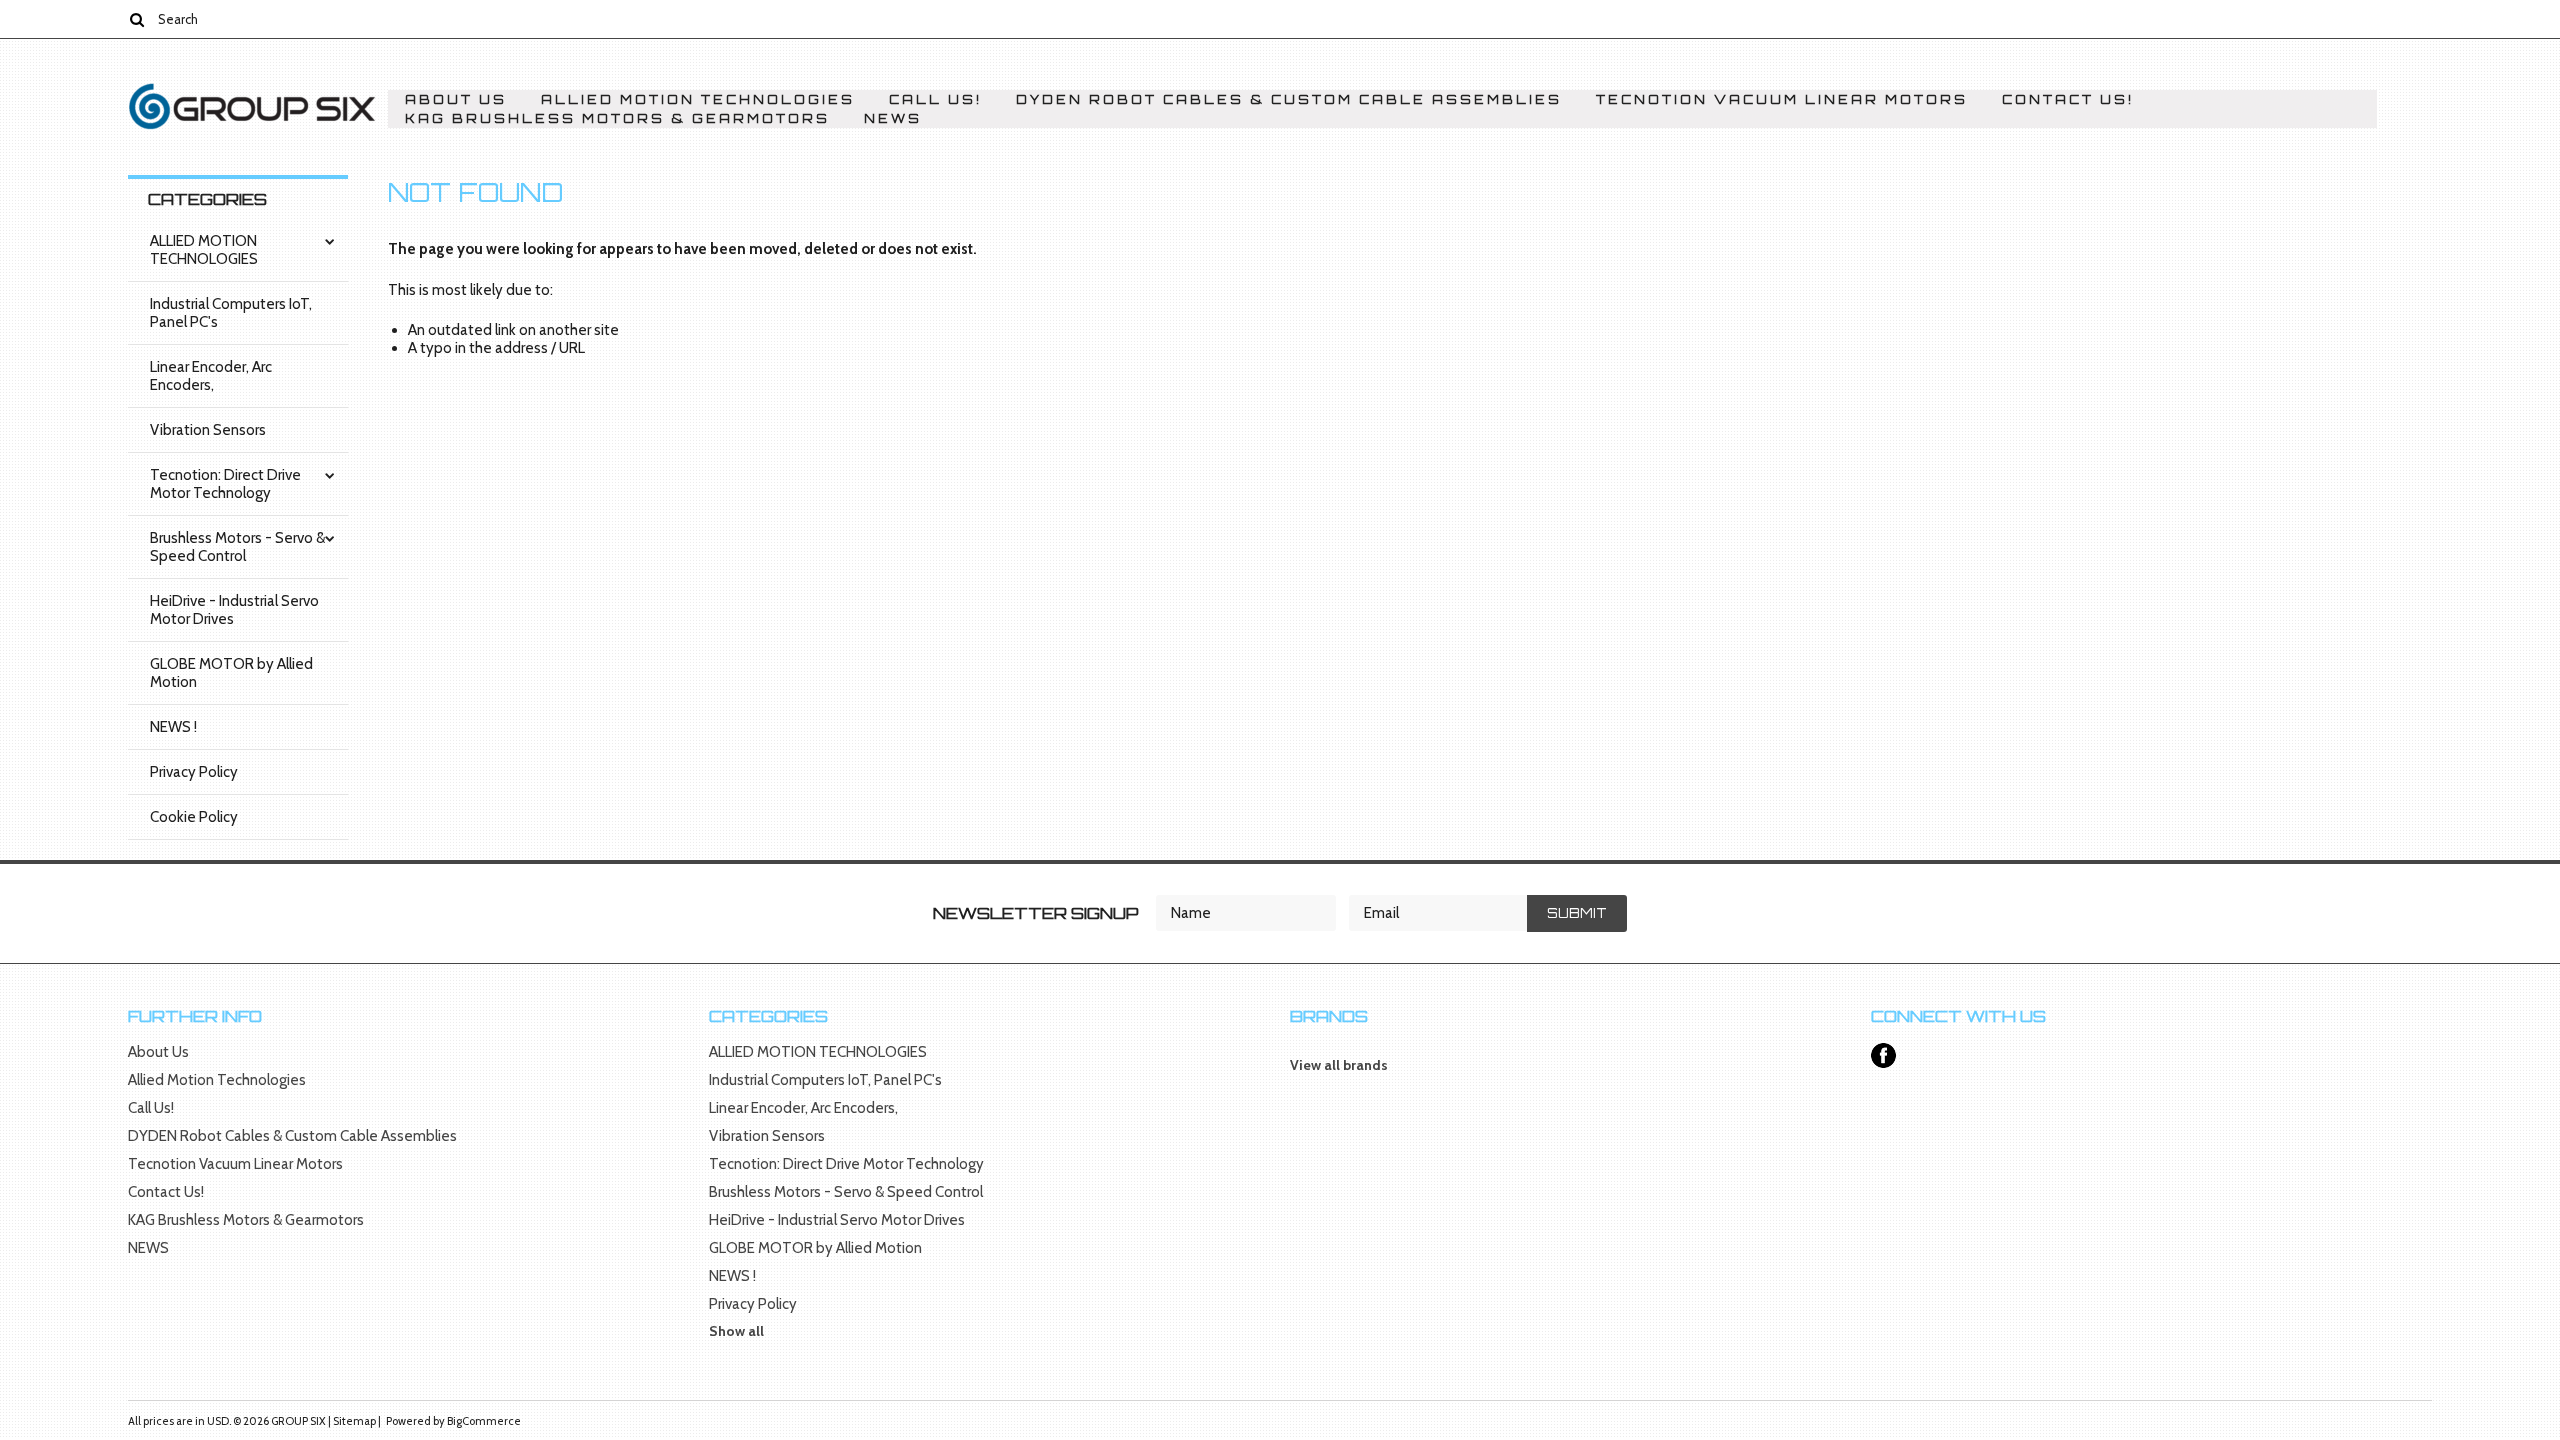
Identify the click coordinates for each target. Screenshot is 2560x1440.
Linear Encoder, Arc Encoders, (211, 376)
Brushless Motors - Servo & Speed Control (237, 547)
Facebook (1883, 1055)
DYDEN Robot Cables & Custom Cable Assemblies (1289, 99)
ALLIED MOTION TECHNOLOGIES (204, 250)
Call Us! (935, 99)
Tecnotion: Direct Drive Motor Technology (225, 484)
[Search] (136, 19)
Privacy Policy (194, 772)
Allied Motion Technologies (698, 99)
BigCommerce (484, 1421)
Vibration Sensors (208, 430)
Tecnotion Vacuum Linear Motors (1782, 99)
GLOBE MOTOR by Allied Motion (231, 673)
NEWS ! (173, 727)
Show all (736, 1331)
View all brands (1339, 1065)
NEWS (893, 118)
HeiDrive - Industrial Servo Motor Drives (234, 610)
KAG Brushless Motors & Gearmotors (617, 118)
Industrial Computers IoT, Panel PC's (231, 313)
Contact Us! (2068, 99)
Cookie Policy (194, 817)
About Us (456, 99)
